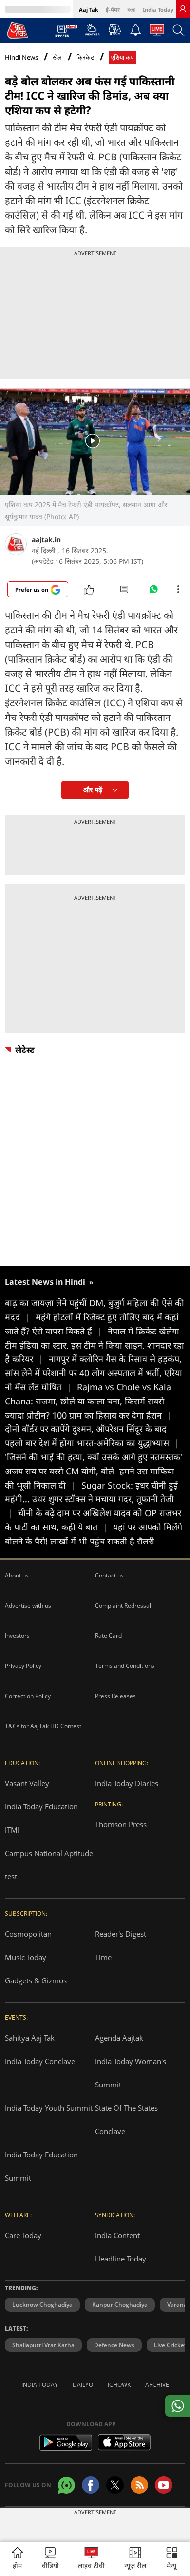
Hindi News (21, 57)
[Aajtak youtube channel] (164, 2485)
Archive (157, 2385)
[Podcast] (115, 30)
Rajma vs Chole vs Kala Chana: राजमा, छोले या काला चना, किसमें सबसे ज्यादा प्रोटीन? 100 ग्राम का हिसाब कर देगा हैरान (88, 1401)
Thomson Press (121, 1824)
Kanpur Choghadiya (120, 2304)
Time (103, 1957)
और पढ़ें (93, 790)
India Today (158, 9)
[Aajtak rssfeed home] (139, 2485)
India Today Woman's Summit (131, 2073)
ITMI (12, 1830)
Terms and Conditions (125, 1666)
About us (17, 1575)
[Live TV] (157, 33)
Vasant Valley (27, 1783)
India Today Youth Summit (49, 2108)
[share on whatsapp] (178, 2406)
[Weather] (92, 33)
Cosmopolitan (28, 1934)
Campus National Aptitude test (49, 1865)
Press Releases (115, 1696)
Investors (17, 1636)
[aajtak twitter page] (115, 2485)
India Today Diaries (127, 1783)
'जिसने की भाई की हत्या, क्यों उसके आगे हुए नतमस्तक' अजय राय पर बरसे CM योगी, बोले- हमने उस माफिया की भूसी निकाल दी (94, 1471)
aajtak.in (46, 539)
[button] (172, 2559)
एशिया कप (122, 58)
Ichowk (119, 2385)
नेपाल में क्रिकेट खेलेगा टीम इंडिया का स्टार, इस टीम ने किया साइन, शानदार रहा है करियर (95, 1345)
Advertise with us (28, 1605)
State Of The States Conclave (126, 2120)
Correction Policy (28, 1696)
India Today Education (41, 1806)
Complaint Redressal (123, 1605)
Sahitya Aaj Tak (30, 2038)
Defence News (114, 2345)
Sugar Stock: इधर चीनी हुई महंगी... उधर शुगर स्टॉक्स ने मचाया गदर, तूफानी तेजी (91, 1499)
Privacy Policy (23, 1666)
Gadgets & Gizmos (36, 1980)
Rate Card (108, 1636)
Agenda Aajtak (119, 2038)
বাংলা (131, 9)
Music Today (26, 1957)
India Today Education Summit (41, 2166)
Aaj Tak (89, 9)
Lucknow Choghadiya (42, 2304)
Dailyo (83, 2385)
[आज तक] (18, 30)
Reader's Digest (121, 1934)
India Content (117, 2235)
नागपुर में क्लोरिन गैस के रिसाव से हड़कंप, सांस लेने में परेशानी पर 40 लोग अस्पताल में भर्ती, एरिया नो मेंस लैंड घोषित (94, 1373)
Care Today (23, 2235)
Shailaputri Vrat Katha (43, 2345)
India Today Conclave (40, 2061)
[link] (183, 9)
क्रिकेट (85, 58)
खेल (57, 58)
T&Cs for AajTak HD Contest (43, 1726)
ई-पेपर (113, 9)
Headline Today (121, 2259)
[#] (153, 592)
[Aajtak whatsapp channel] (66, 2485)
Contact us (109, 1575)
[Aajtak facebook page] (91, 2485)
